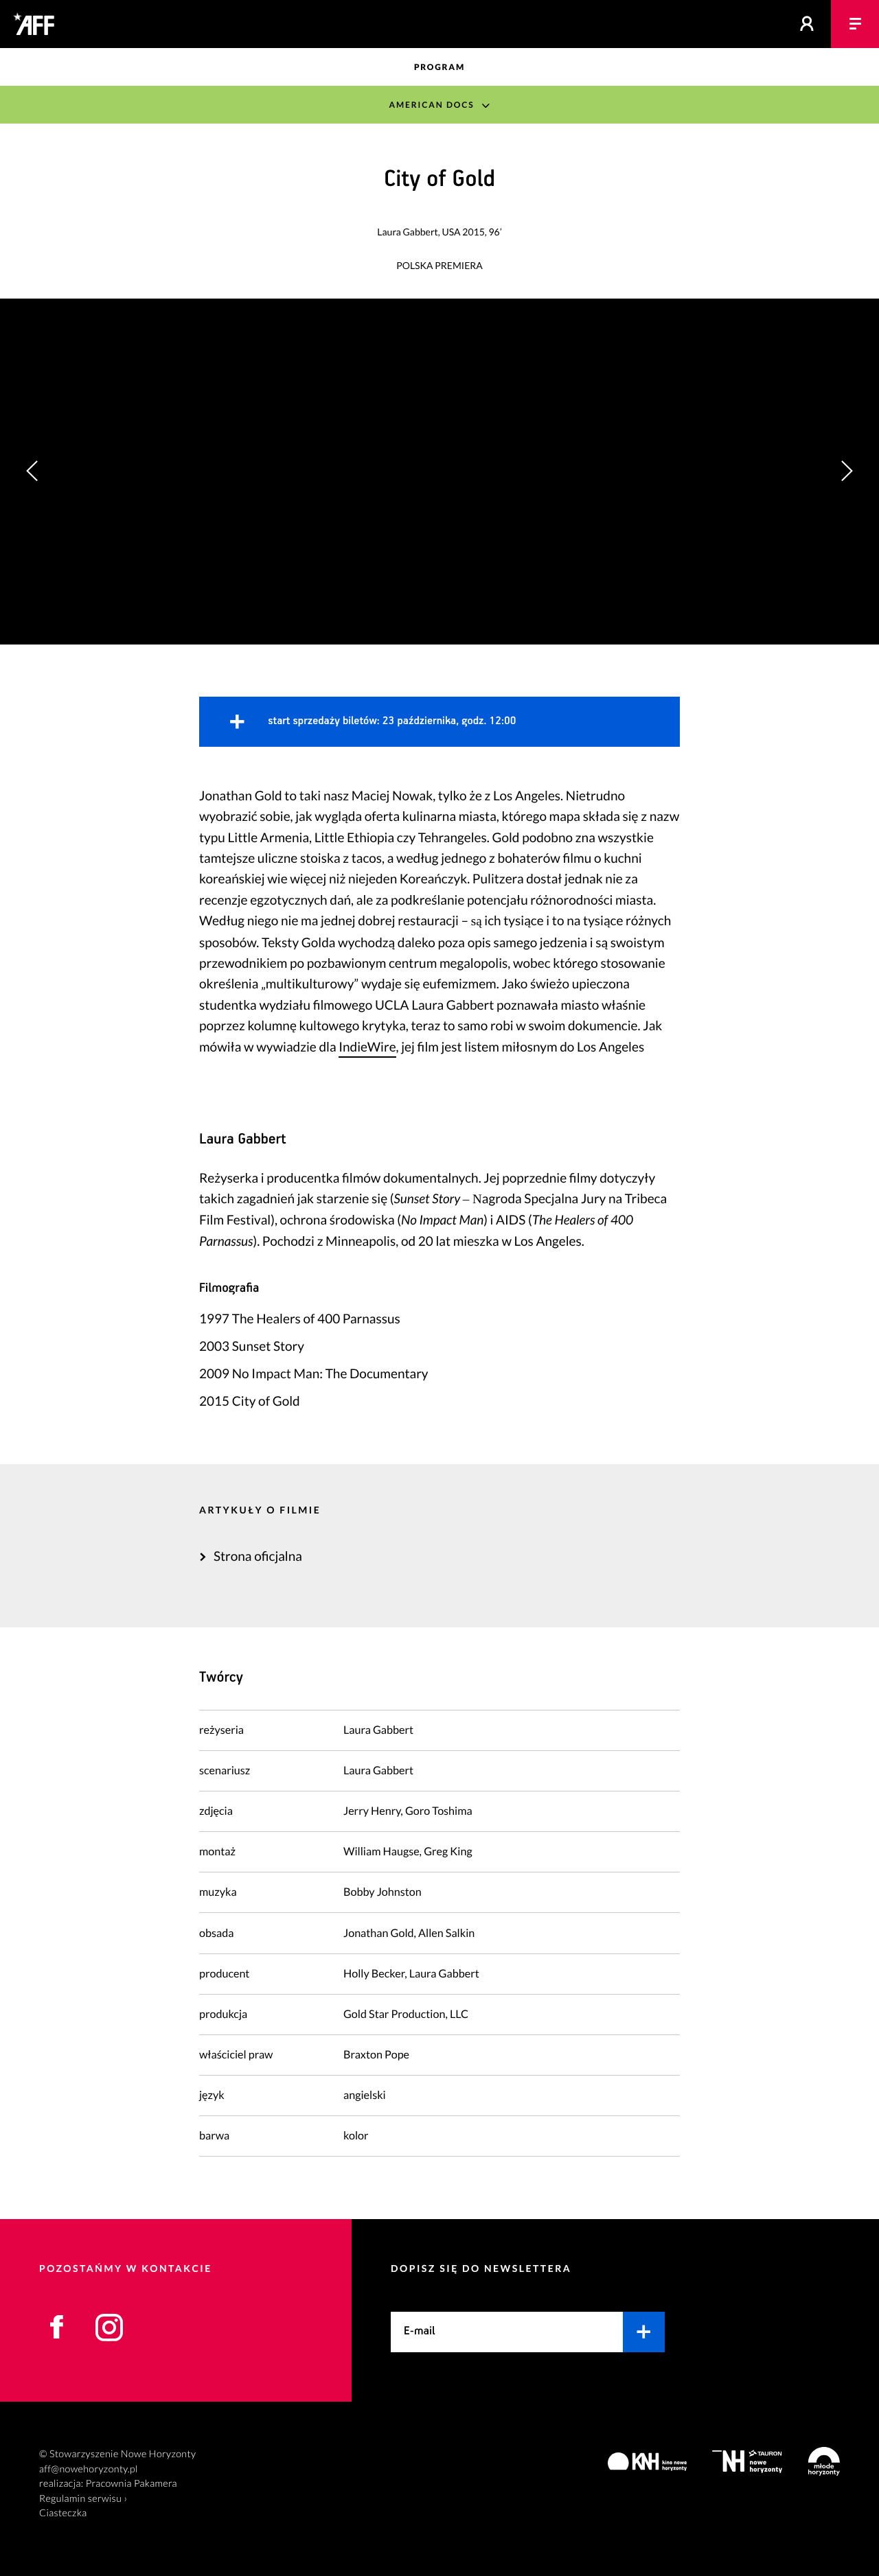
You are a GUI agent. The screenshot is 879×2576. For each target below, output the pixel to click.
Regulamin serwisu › (83, 2499)
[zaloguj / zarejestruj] (807, 24)
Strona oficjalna (258, 1556)
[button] (846, 471)
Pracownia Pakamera (132, 2484)
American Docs (432, 105)
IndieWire (367, 1047)
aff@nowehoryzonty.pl (89, 2469)
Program (439, 67)
